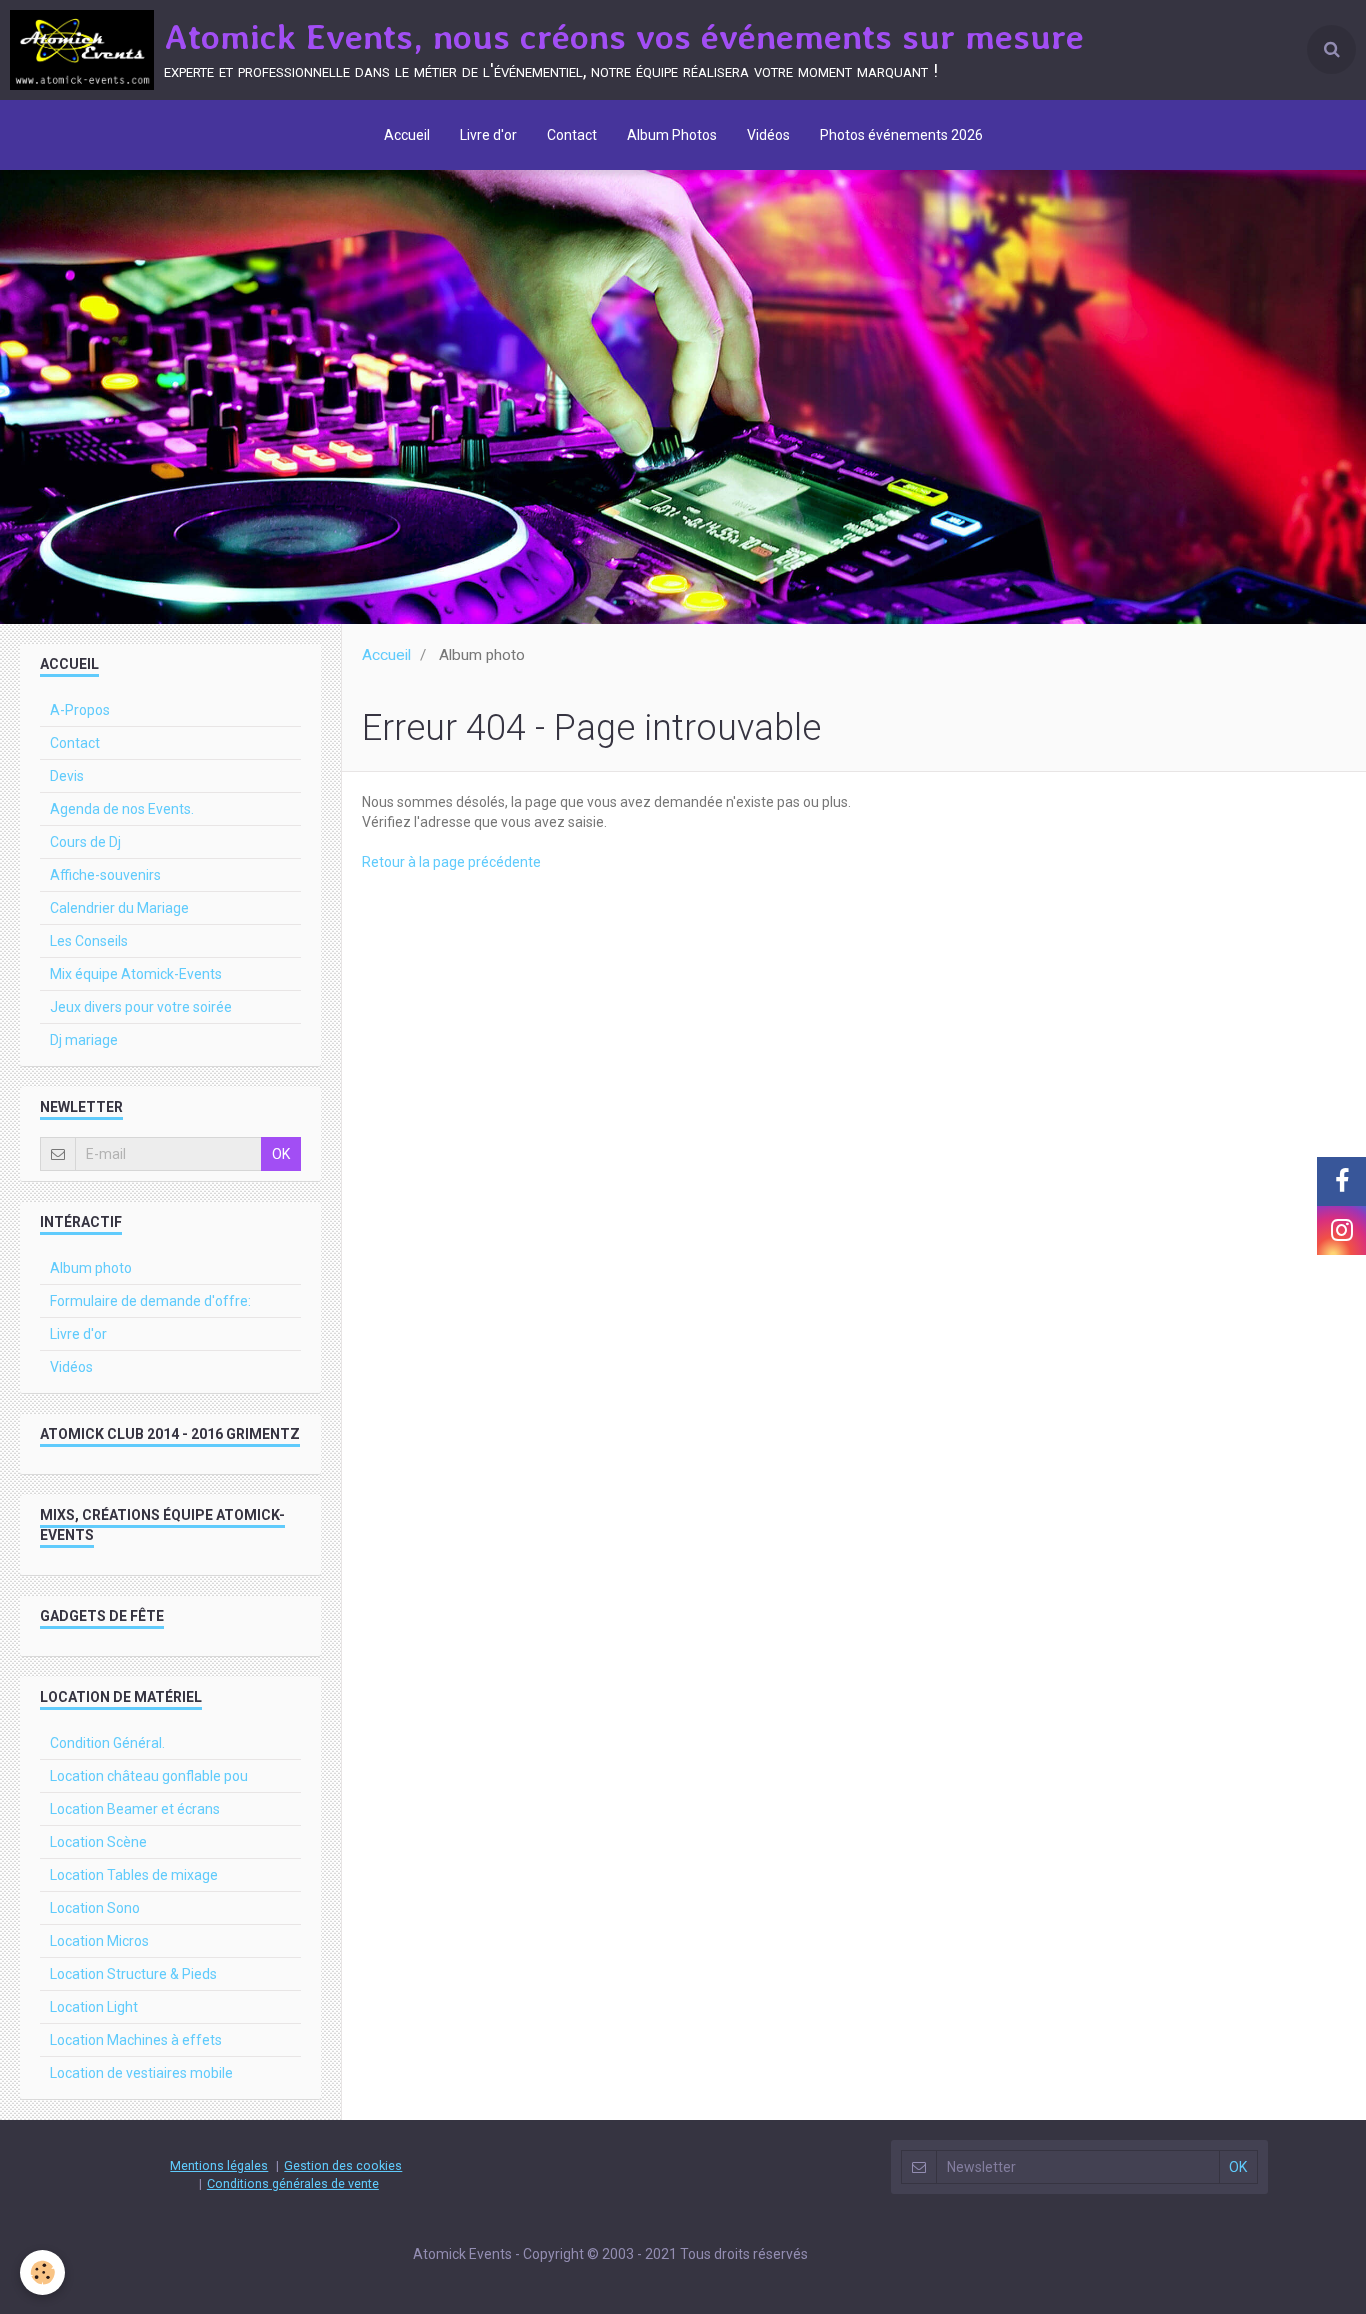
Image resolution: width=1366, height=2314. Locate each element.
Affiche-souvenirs (105, 875)
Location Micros (99, 1941)
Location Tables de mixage (134, 1875)
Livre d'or (488, 135)
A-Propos (80, 710)
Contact (572, 135)
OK (281, 1154)
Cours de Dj (85, 842)
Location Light (94, 2007)
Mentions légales (219, 2165)
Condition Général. (107, 1743)
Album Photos (672, 135)
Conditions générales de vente (293, 2183)
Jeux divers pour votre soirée (141, 1007)
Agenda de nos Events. (122, 809)
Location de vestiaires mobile (141, 2073)
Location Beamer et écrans (135, 1809)
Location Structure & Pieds (133, 1974)
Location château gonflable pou (149, 1776)
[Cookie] (42, 2272)
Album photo (91, 1268)
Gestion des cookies (343, 2165)
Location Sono (95, 1908)
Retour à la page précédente (451, 862)
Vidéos (768, 135)
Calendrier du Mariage (119, 908)
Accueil (407, 135)
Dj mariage (84, 1040)
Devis (67, 776)
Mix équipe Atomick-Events (136, 974)
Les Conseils (89, 941)
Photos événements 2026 (901, 135)
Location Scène (98, 1842)
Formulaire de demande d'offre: (150, 1301)
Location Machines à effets (136, 2040)
